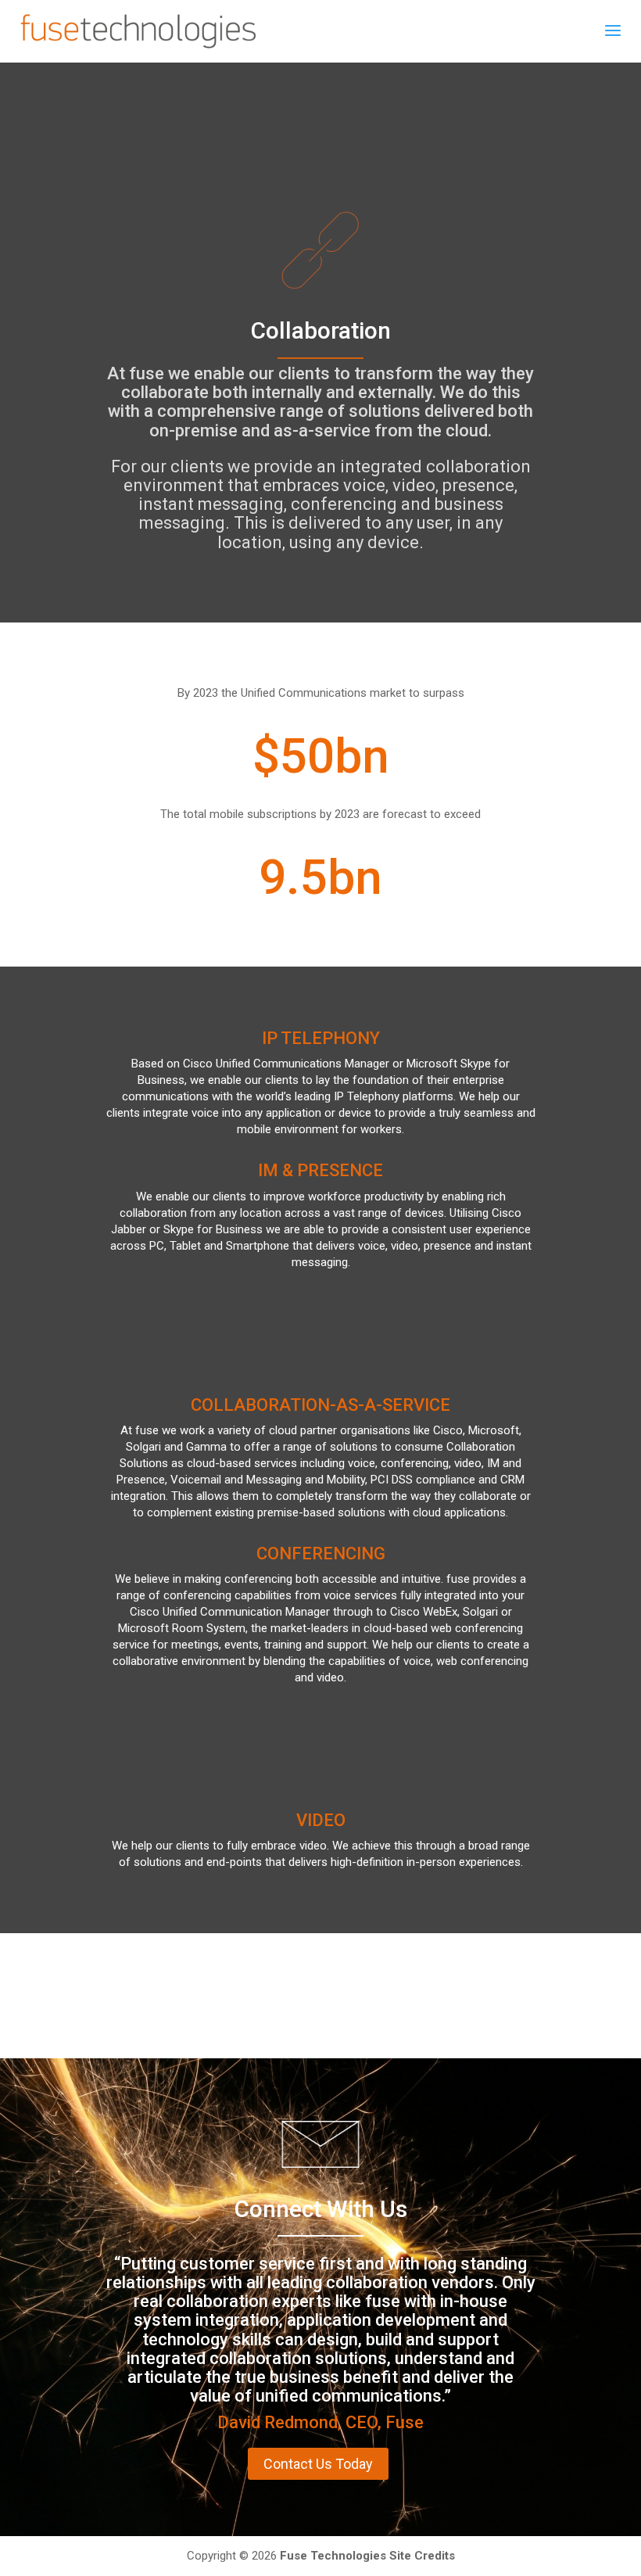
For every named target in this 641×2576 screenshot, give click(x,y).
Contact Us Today (318, 2464)
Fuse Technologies (333, 2556)
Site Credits (422, 2556)
